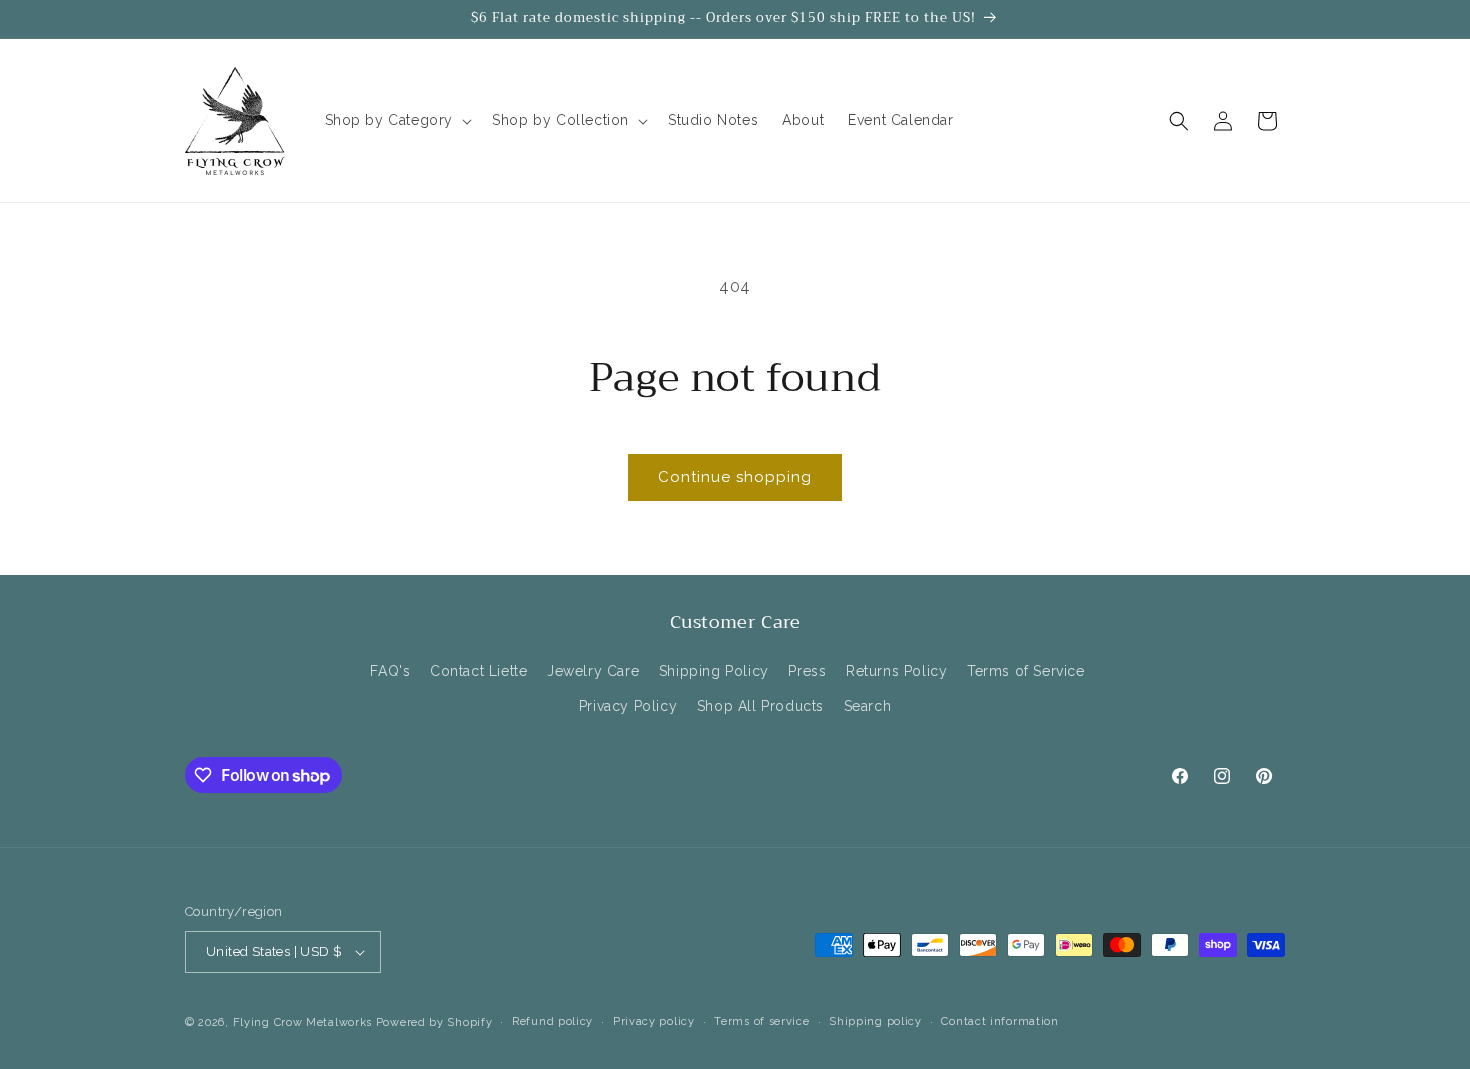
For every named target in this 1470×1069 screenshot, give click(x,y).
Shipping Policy (714, 671)
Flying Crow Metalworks (302, 1022)
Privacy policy (654, 1021)
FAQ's (390, 671)
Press (807, 671)
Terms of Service (1026, 671)
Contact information (999, 1021)
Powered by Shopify (434, 1022)
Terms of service (761, 1021)
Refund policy (552, 1021)
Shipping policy (875, 1021)
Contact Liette (478, 671)
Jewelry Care (593, 671)
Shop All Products (760, 707)
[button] (397, 120)
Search (868, 707)
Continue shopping (735, 477)
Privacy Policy (628, 707)
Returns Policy (896, 671)
